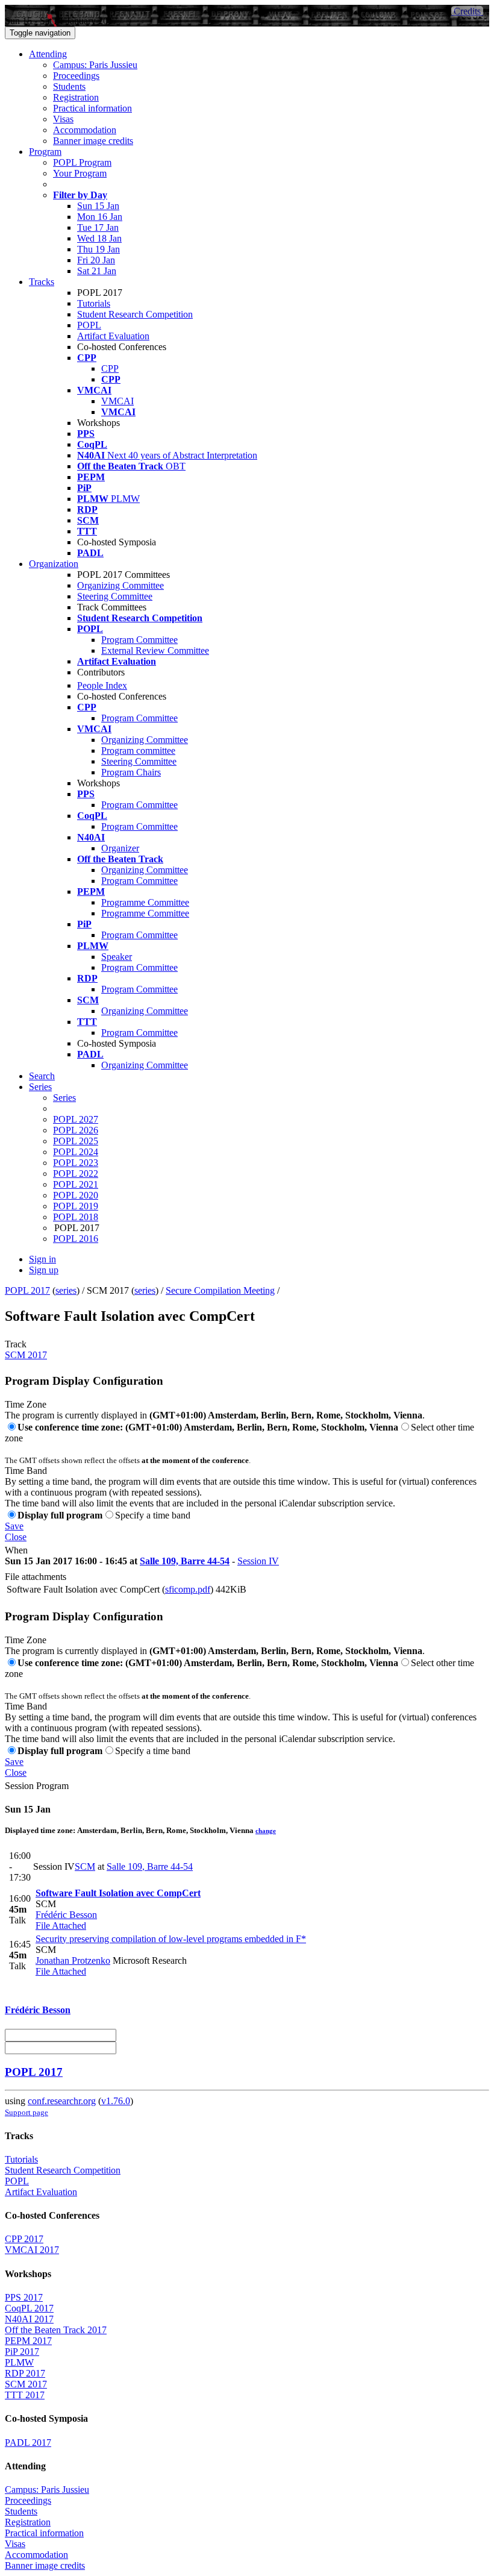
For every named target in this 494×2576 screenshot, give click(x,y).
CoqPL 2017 (29, 2308)
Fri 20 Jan (96, 260)
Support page (27, 2112)
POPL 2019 (76, 1206)
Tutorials (94, 303)
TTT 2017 (25, 2395)
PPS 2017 (24, 2297)
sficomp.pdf (188, 1589)
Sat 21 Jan (97, 271)
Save (14, 1526)
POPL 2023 (76, 1163)
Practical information (92, 108)
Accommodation (85, 130)
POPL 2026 (76, 1130)
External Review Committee (155, 650)
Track (16, 1344)
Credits (467, 11)
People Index (102, 685)
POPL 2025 (76, 1141)
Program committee (138, 751)
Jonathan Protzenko (73, 1960)
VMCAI (117, 401)
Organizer (120, 848)
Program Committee (139, 640)
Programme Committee (145, 902)
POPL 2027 (76, 1119)
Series (64, 1098)
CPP (110, 368)
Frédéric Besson (66, 1915)
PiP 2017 (22, 2352)
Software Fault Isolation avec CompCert (118, 1893)
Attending (48, 54)
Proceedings (76, 76)
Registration (76, 97)
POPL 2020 (76, 1195)
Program (45, 152)
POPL (89, 325)
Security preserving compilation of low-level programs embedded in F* (171, 1939)
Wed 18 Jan (99, 238)
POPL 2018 (76, 1217)
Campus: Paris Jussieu (95, 65)
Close (16, 1537)
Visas (63, 119)
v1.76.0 (116, 2101)
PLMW (19, 2362)
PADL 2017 (28, 2443)
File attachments (36, 1577)
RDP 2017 (25, 2373)
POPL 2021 (76, 1184)
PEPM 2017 (28, 2341)
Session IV (258, 1561)
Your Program (80, 173)
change (266, 1831)
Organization (54, 564)
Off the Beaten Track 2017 (56, 2330)
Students (69, 86)
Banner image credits (93, 141)
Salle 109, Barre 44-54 (185, 1561)
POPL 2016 (76, 1239)
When (16, 1550)
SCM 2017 (26, 1355)
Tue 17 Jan (98, 227)
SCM (85, 1866)
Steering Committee (115, 596)
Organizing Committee (120, 585)
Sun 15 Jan (98, 206)
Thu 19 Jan (98, 249)
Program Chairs (131, 772)
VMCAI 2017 (32, 2250)
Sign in (42, 1259)
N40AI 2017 (29, 2319)
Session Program (37, 1786)
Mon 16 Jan (100, 217)
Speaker (117, 957)
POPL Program (82, 162)
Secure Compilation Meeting (220, 1290)
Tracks (42, 282)
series (66, 1290)
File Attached (61, 1926)
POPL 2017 (27, 1290)
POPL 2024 (76, 1152)
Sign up (44, 1270)
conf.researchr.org (62, 2101)
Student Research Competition (135, 314)
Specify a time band (153, 1515)
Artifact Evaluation (113, 336)
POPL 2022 (76, 1174)
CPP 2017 (24, 2239)
